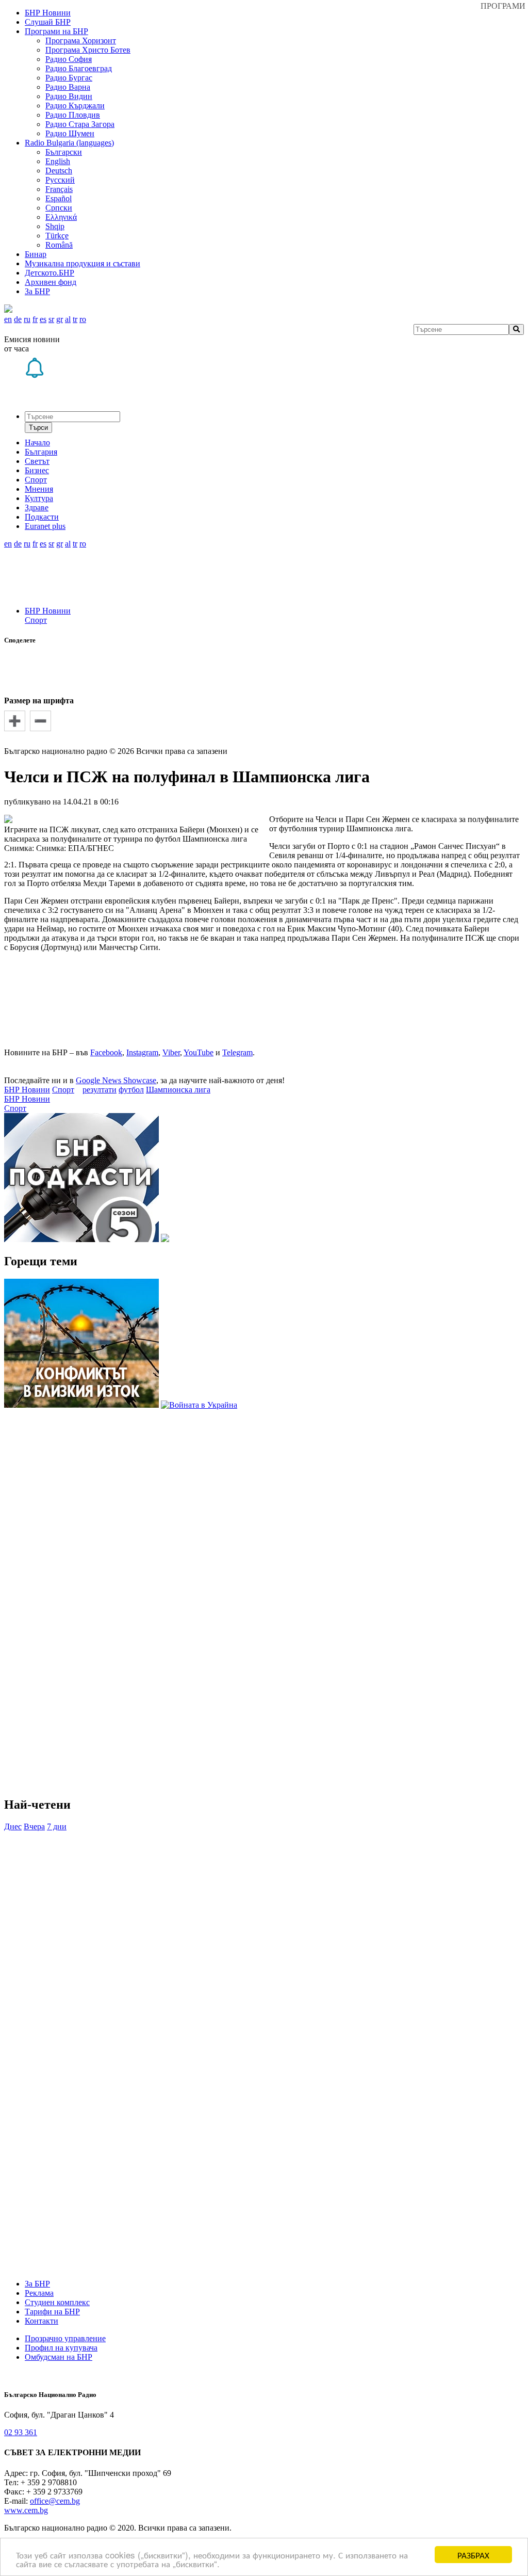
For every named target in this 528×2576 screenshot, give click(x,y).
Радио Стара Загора (80, 124)
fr (35, 319)
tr (75, 319)
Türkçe (57, 236)
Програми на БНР (56, 31)
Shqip (55, 226)
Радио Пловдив (73, 115)
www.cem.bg (26, 2510)
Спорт (36, 620)
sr (51, 319)
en (8, 319)
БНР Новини (48, 611)
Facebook (106, 1052)
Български (64, 152)
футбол (131, 1090)
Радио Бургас (69, 78)
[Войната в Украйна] (199, 1405)
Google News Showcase (116, 1080)
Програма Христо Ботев (88, 50)
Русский (60, 180)
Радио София (69, 59)
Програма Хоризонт (81, 41)
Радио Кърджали (75, 106)
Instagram (142, 1052)
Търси (38, 428)
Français (59, 189)
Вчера (34, 1826)
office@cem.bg (55, 2501)
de (18, 319)
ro (83, 319)
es (43, 319)
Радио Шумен (70, 133)
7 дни (57, 1826)
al (68, 319)
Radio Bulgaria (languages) (69, 143)
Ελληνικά (61, 217)
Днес (13, 1826)
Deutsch (59, 171)
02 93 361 (21, 2432)
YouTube (199, 1052)
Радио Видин (69, 96)
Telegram (237, 1052)
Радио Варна (68, 87)
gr (60, 319)
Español (59, 198)
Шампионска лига (178, 1090)
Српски (59, 208)
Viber (171, 1052)
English (58, 161)
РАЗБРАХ (473, 2555)
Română (59, 245)
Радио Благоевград (79, 68)
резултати (100, 1090)
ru (27, 319)
